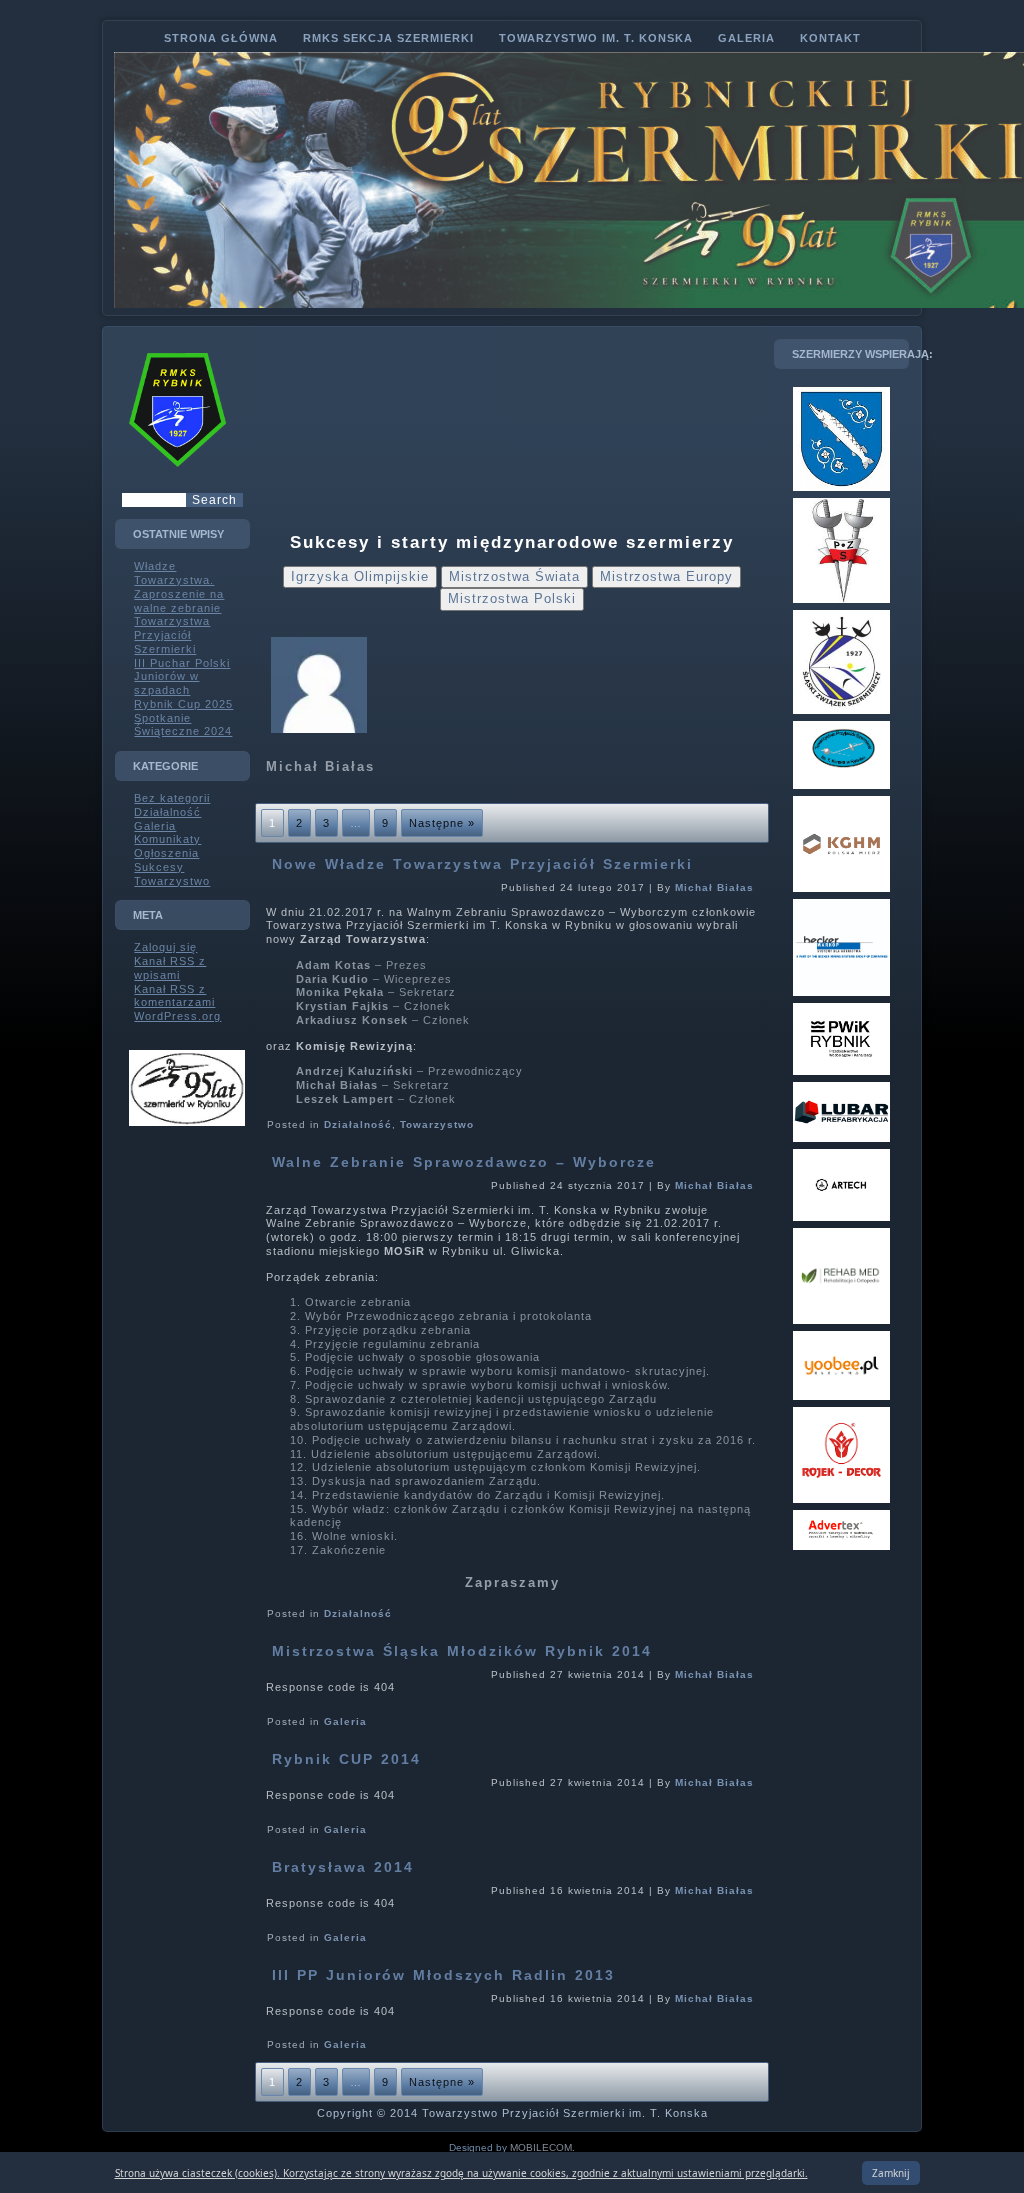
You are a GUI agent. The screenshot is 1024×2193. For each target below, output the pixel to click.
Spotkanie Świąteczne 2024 (183, 725)
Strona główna (221, 38)
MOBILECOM (541, 2147)
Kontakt (830, 38)
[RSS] (131, 2104)
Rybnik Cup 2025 (183, 704)
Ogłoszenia (166, 853)
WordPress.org (177, 1016)
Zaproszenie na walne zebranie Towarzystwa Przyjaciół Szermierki (179, 621)
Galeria (746, 38)
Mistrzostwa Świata (514, 576)
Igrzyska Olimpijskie (360, 576)
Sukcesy (159, 867)
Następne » (442, 823)
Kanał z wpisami (170, 968)
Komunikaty (167, 839)
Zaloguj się (165, 947)
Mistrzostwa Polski (512, 598)
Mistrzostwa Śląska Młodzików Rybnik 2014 (462, 1651)
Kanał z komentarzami (174, 996)
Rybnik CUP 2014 (346, 1759)
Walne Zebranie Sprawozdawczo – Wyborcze (464, 1162)
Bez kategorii (172, 798)
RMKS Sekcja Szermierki (388, 38)
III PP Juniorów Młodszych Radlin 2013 (443, 1975)
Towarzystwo (172, 881)
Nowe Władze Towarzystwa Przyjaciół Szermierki (482, 864)
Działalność (167, 812)
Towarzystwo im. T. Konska (596, 38)
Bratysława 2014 (343, 1867)
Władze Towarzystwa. (174, 573)
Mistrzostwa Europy (666, 576)
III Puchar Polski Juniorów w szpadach (182, 677)
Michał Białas (714, 887)
